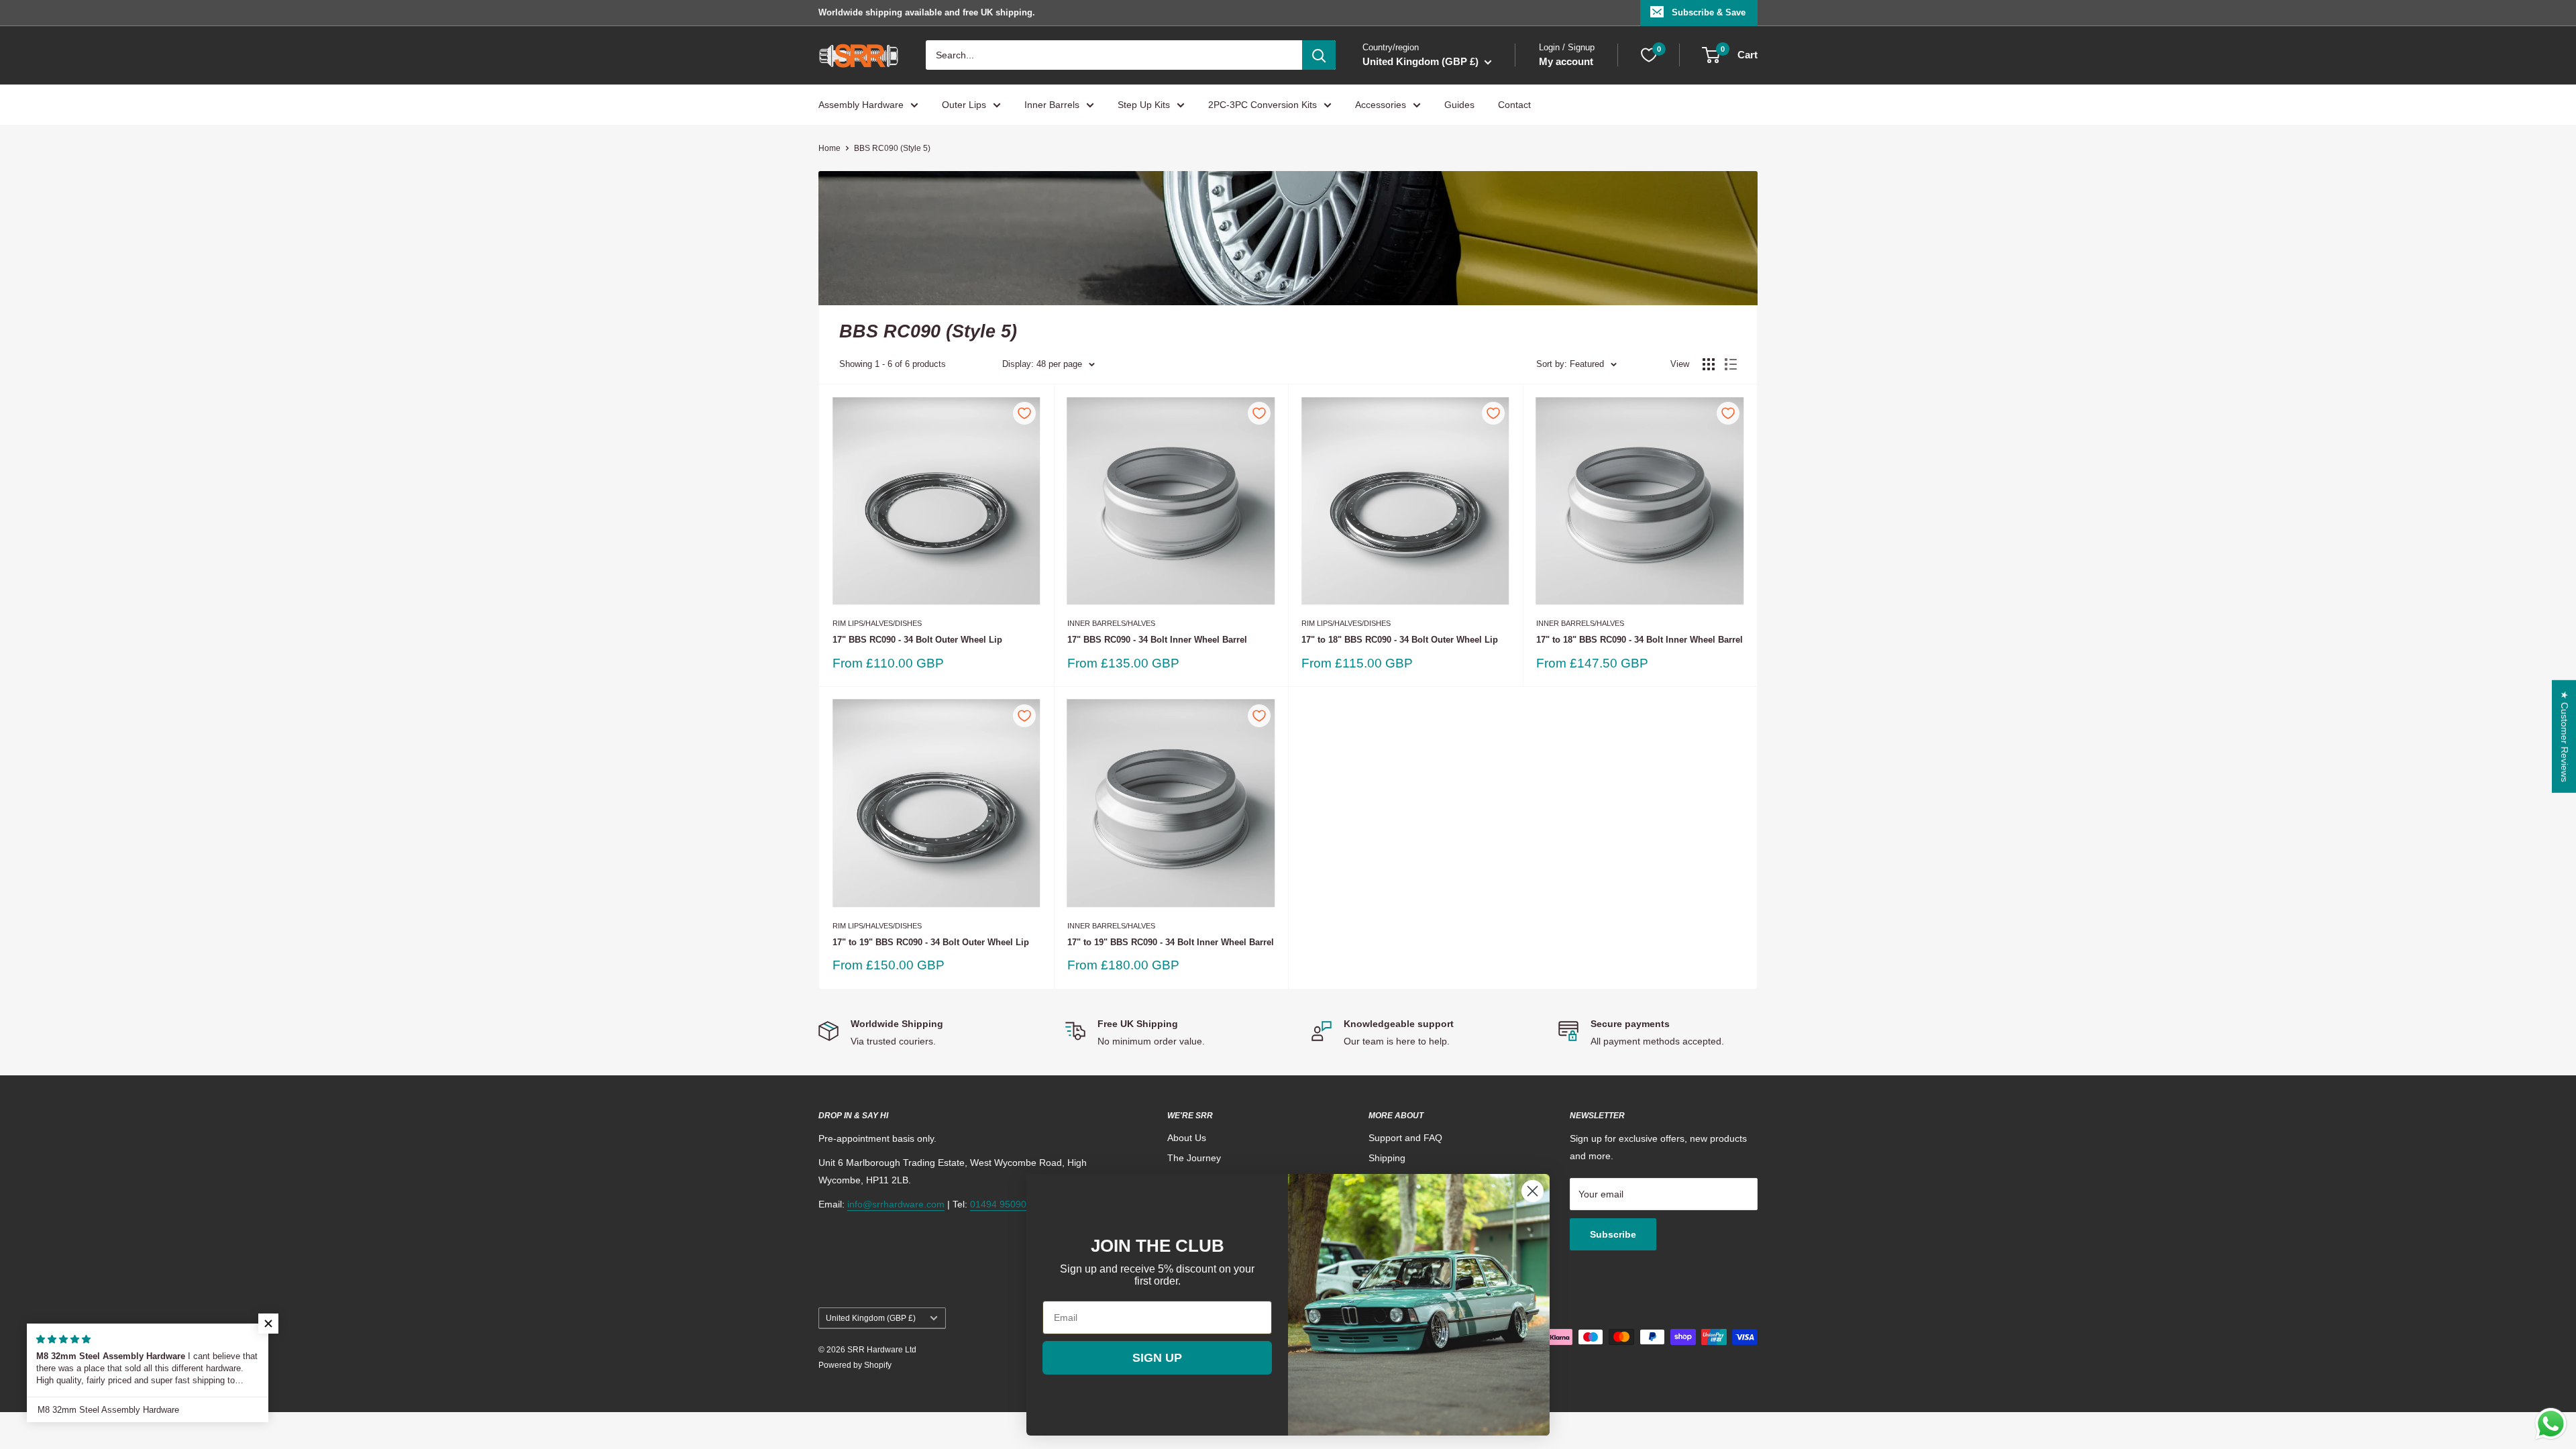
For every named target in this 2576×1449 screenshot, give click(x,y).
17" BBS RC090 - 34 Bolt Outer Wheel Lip (917, 640)
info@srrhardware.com (896, 1204)
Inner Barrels (1052, 105)
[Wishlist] (1649, 55)
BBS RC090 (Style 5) (892, 148)
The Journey (1194, 1158)
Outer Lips (964, 105)
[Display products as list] (1731, 364)
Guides (1459, 105)
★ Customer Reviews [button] (2565, 737)
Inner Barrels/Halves (1111, 623)
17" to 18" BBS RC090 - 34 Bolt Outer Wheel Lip (1400, 640)
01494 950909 (1001, 1204)
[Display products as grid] (1709, 364)
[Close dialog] (1533, 1191)
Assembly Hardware (861, 105)
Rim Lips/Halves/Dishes (877, 623)
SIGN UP (1157, 1358)
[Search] (1319, 55)
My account (1566, 61)
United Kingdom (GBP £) (871, 1318)
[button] (268, 1324)
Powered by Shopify (855, 1365)
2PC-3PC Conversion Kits (1263, 105)
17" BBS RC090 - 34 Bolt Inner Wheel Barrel (1157, 640)
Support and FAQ (1405, 1138)
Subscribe (1613, 1234)
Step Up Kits (1144, 105)
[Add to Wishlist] (1024, 413)
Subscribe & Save (1709, 12)
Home (829, 148)
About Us (1187, 1138)
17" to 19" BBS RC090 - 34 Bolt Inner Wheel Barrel (1171, 942)
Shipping (1387, 1158)
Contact (1514, 105)
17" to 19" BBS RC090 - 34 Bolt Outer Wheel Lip (931, 942)
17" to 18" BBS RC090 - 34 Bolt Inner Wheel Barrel (1640, 640)
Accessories (1381, 105)
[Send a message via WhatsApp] (2551, 1424)
